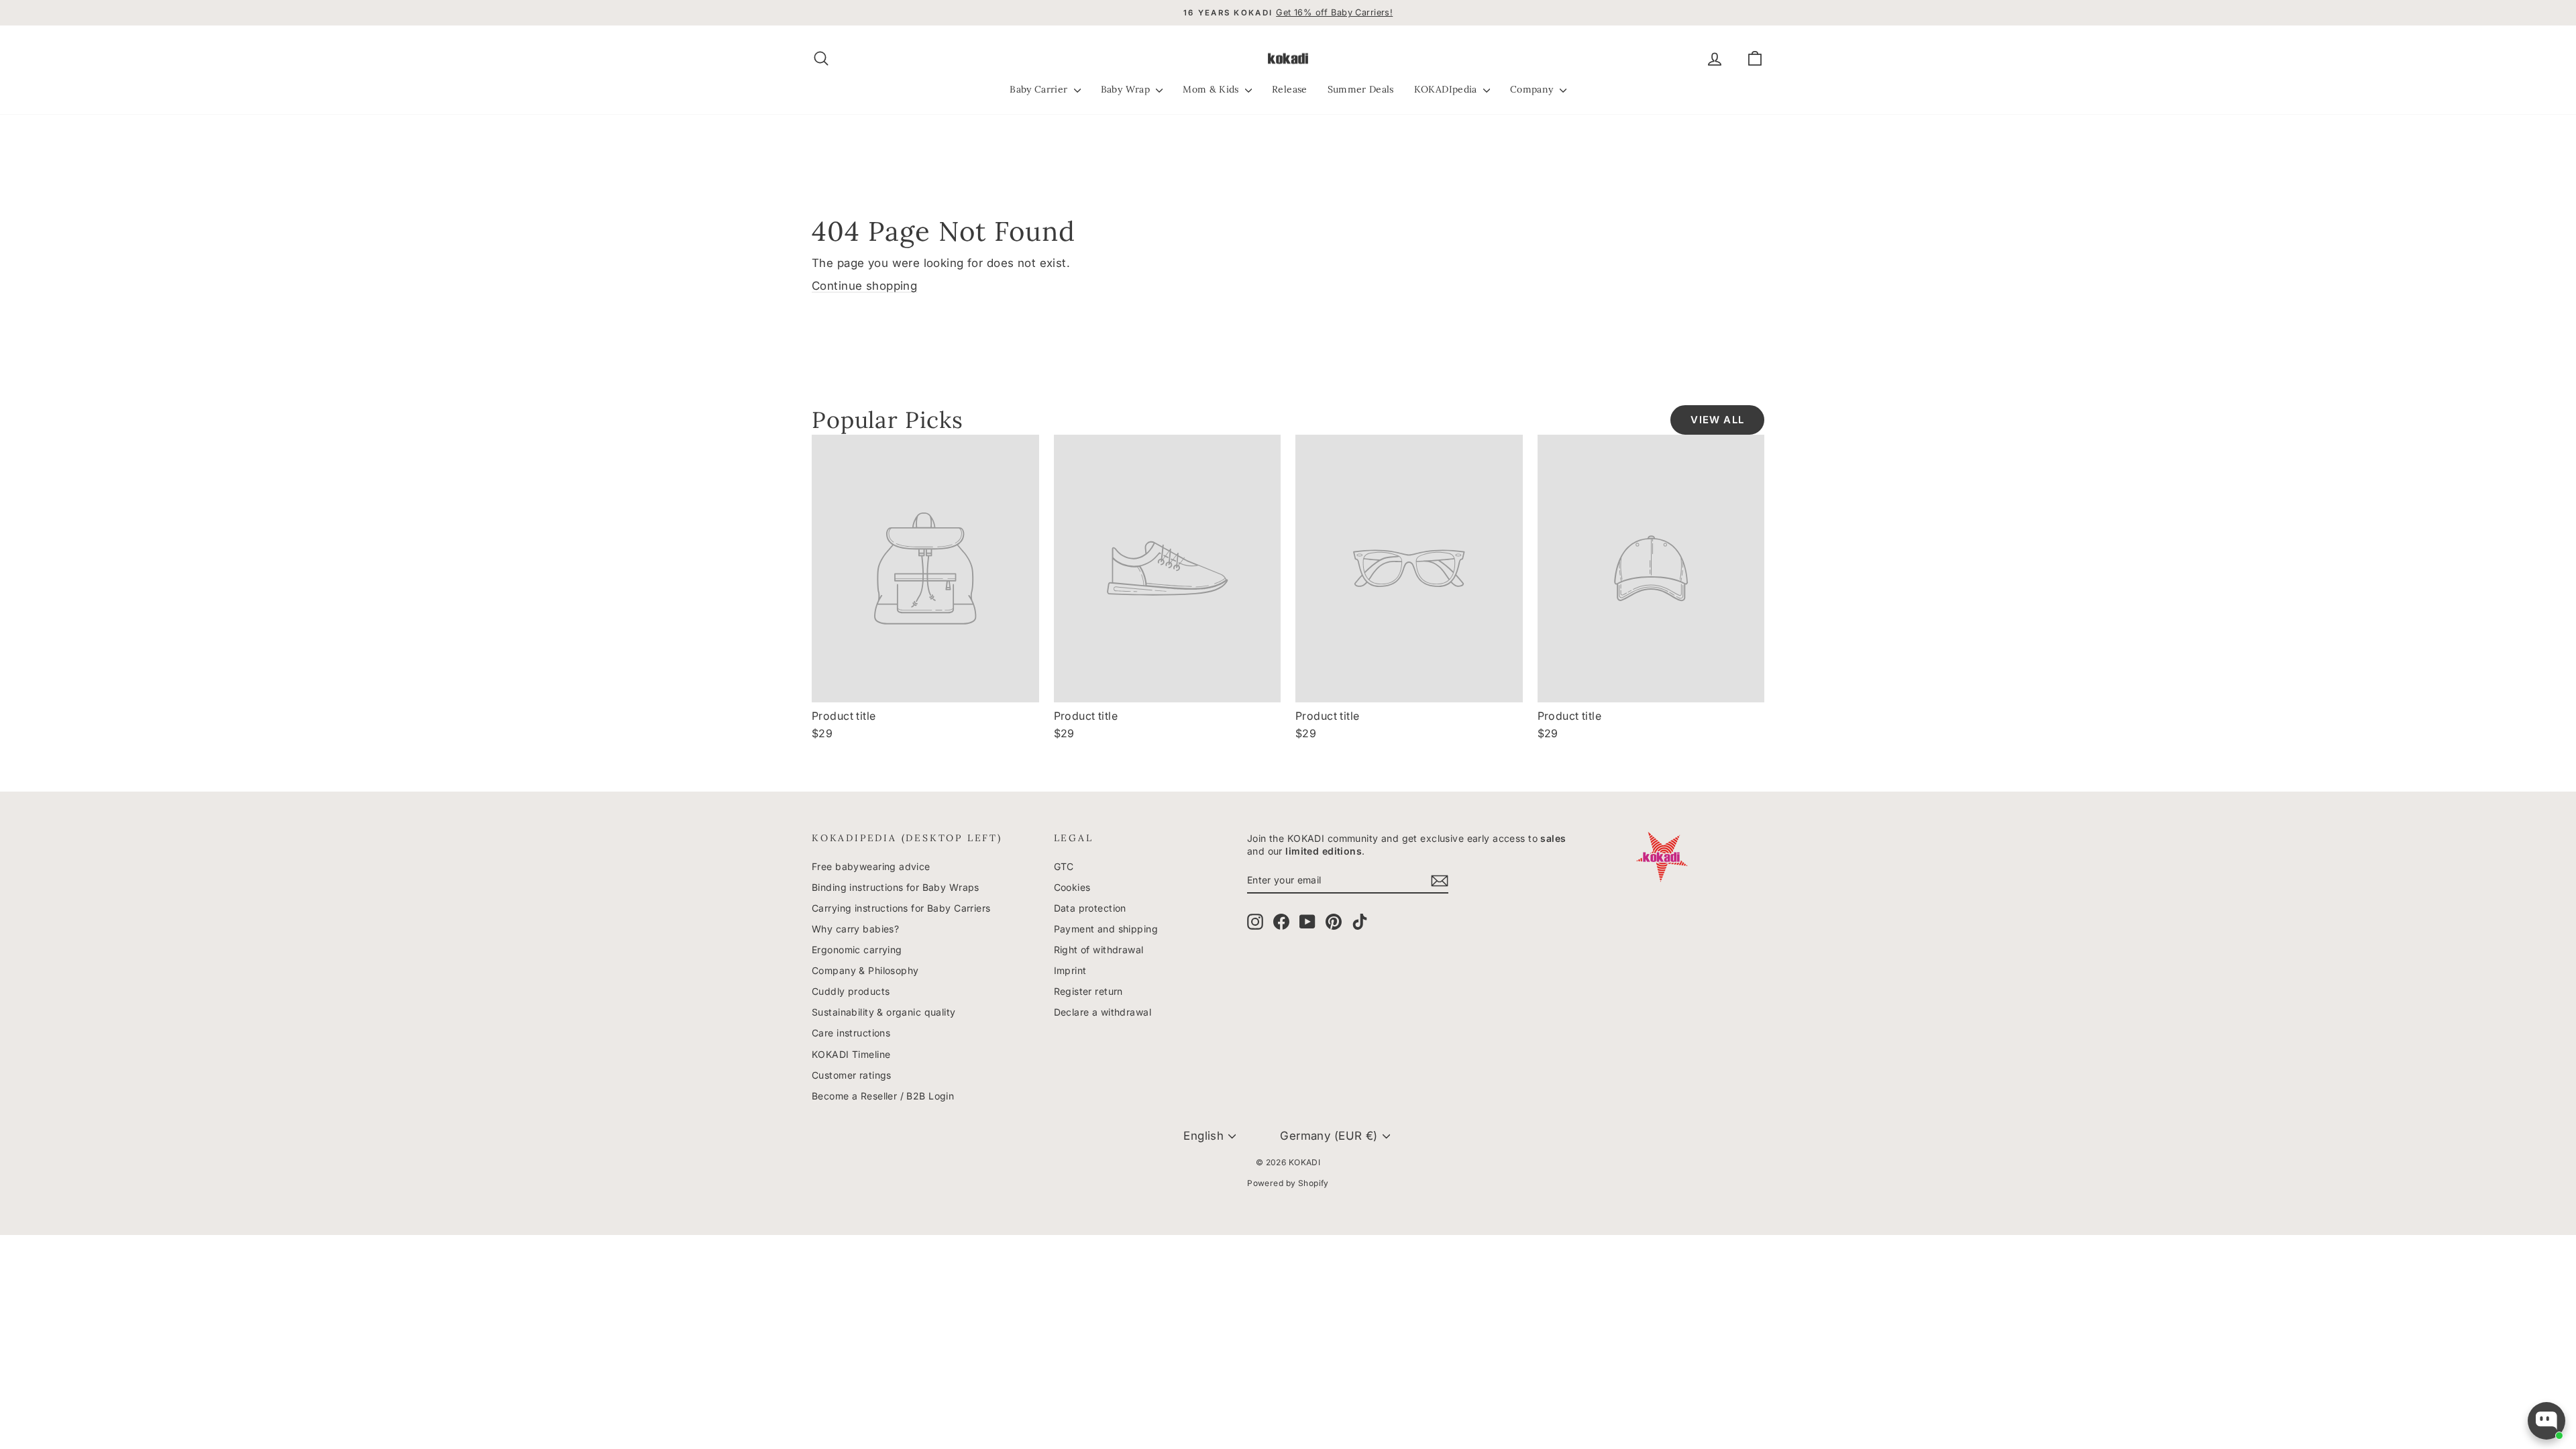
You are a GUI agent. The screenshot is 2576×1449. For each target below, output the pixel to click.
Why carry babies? (855, 929)
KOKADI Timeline (851, 1054)
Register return (1088, 991)
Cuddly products (851, 991)
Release (1289, 89)
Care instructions (851, 1033)
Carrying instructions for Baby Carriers (901, 908)
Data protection (1090, 908)
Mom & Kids (1212, 89)
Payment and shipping (1106, 929)
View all (1717, 420)
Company (1533, 89)
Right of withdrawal (1099, 950)
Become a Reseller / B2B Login (883, 1096)
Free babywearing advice (871, 866)
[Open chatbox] (2546, 1421)
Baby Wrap (1127, 89)
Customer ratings (852, 1075)
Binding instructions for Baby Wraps (896, 887)
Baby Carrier (1040, 89)
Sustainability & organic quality (884, 1012)
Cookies (1072, 887)
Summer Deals (1361, 89)
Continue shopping (864, 286)
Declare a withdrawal (1103, 1012)
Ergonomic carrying (857, 950)
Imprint (1070, 970)
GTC (1064, 866)
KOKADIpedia (1447, 89)
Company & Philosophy (865, 970)
